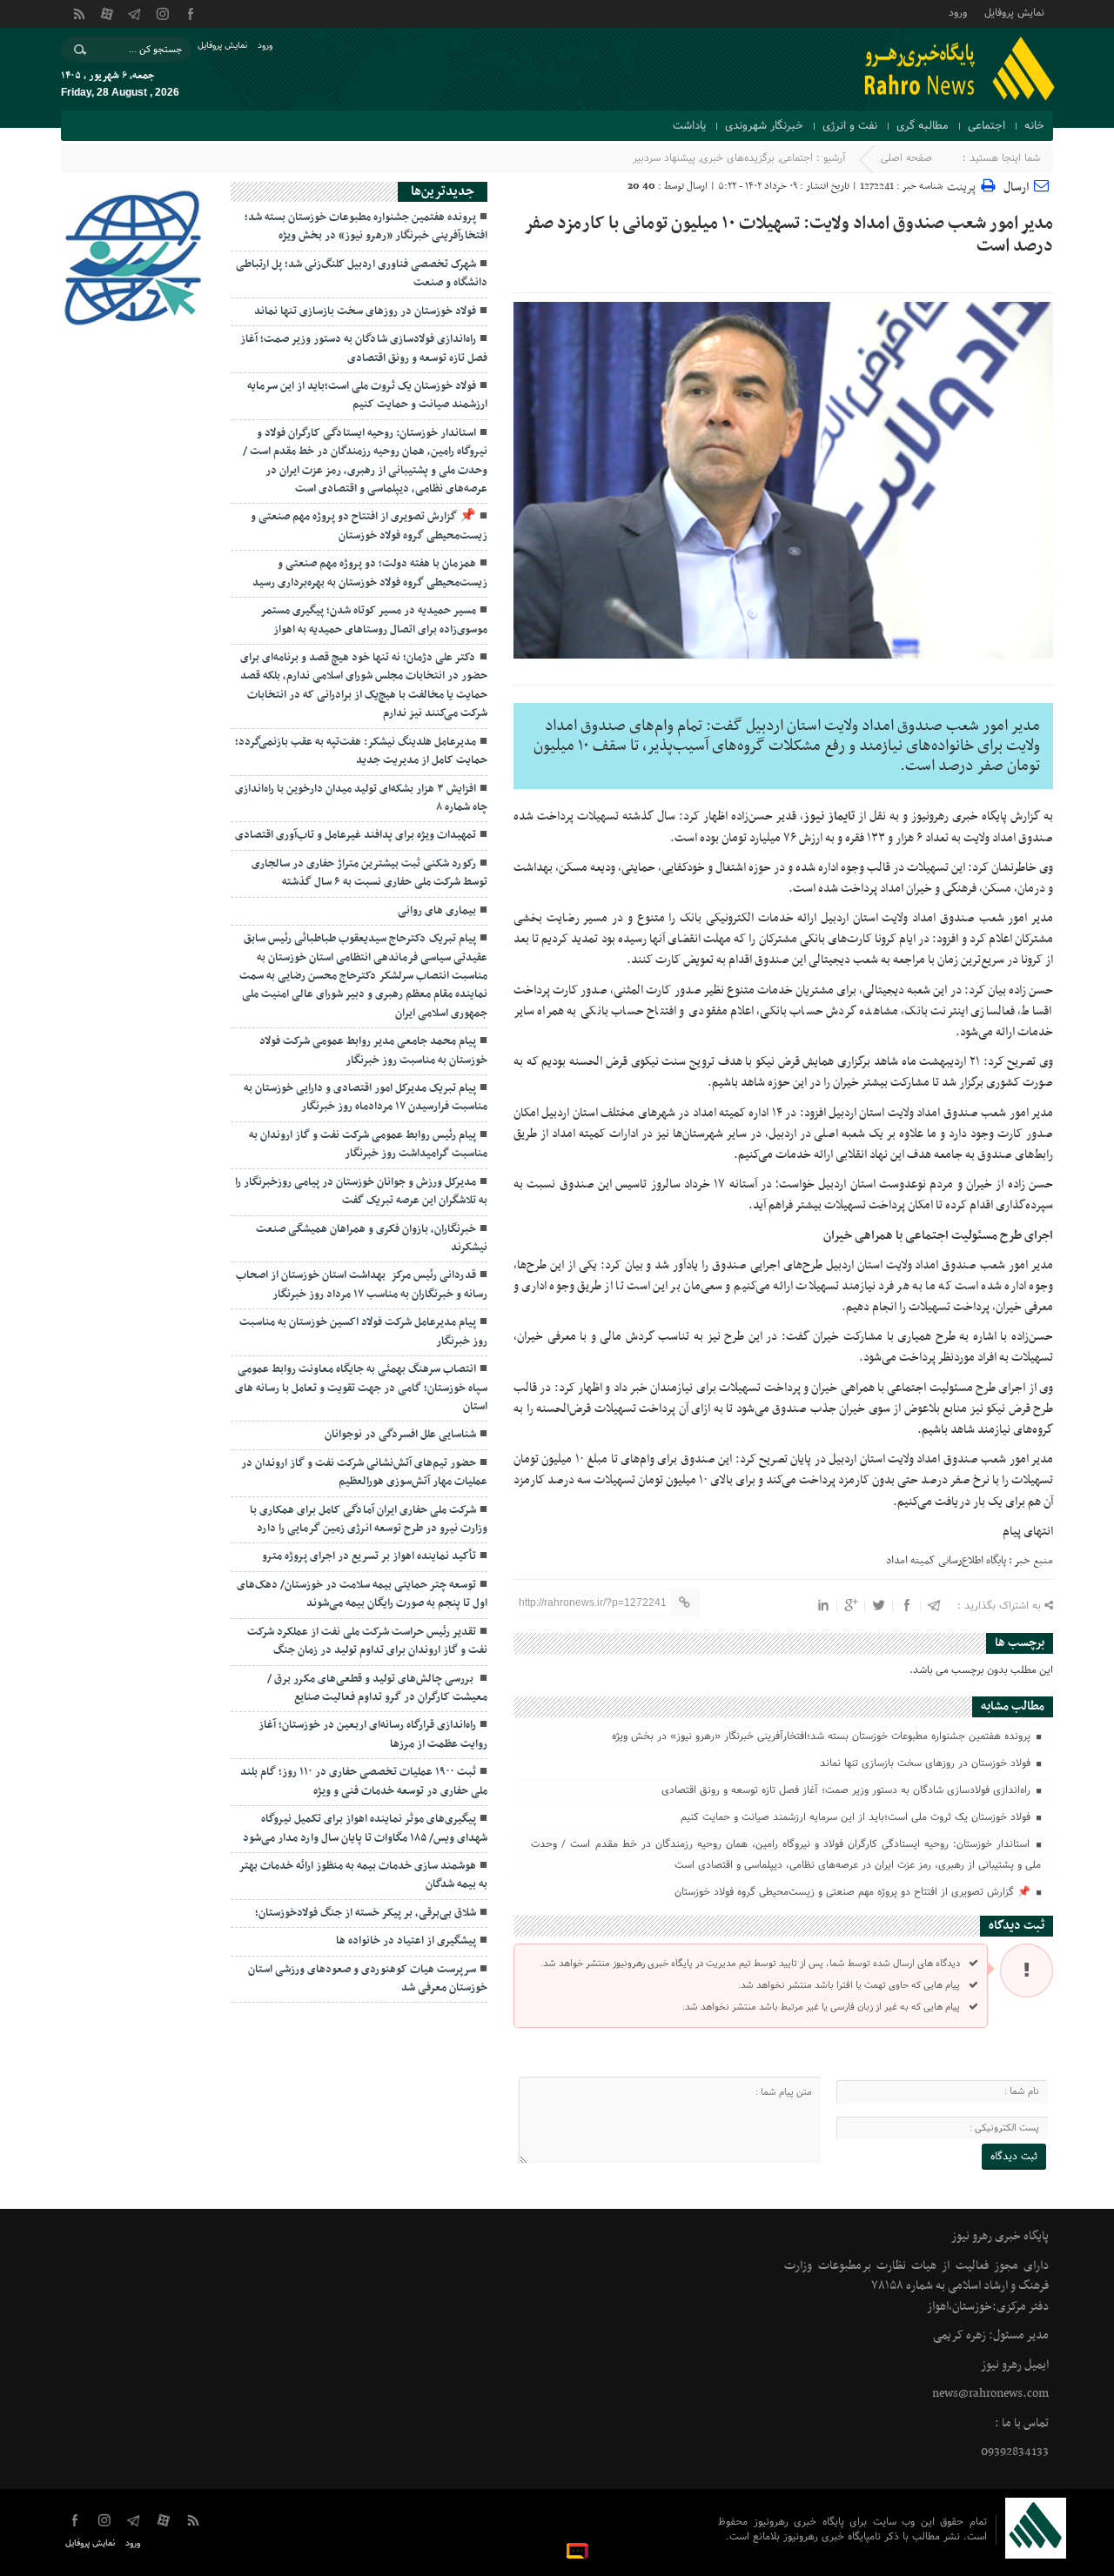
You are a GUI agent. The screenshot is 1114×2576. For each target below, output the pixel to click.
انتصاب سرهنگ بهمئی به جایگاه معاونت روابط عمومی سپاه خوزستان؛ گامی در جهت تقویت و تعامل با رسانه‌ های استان (361, 1388)
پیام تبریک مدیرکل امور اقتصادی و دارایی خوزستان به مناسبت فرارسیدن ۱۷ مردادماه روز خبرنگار (366, 1097)
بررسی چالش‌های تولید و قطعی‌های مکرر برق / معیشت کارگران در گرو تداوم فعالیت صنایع (377, 1688)
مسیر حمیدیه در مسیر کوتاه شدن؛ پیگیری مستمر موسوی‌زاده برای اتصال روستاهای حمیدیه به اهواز (374, 620)
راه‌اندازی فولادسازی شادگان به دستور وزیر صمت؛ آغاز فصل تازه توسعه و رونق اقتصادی (848, 1790)
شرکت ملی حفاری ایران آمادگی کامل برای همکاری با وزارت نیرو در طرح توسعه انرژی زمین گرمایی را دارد (369, 1519)
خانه (1034, 126)
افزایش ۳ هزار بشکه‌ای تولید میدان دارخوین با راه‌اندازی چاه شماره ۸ (361, 798)
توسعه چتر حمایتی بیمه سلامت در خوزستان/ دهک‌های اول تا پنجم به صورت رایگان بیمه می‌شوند (362, 1594)
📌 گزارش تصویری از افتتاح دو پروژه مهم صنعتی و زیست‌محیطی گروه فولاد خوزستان (854, 1892)
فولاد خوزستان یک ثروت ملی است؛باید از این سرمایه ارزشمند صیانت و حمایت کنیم (857, 1817)
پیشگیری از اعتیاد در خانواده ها (406, 1941)
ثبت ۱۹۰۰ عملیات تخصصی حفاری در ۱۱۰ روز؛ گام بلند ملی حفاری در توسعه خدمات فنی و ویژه (364, 1781)
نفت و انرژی (850, 126)
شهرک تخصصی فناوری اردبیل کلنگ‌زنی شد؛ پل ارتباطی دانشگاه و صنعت (362, 274)
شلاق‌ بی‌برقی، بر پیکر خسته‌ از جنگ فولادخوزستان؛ (366, 1913)
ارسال (1016, 187)
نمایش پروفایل (1014, 12)
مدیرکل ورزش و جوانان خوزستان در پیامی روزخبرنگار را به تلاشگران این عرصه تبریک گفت (361, 1191)
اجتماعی (986, 126)
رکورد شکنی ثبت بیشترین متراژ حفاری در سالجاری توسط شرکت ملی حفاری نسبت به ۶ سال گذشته (369, 873)
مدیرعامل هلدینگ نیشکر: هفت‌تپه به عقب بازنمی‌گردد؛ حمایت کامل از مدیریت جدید (361, 751)
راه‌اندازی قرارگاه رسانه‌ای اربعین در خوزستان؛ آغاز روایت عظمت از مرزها (373, 1734)
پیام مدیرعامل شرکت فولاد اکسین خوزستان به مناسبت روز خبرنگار (363, 1331)
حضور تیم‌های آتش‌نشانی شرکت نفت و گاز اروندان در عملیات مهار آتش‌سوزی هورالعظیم (364, 1472)
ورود (958, 12)
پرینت (964, 185)
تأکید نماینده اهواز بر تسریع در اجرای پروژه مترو (369, 1556)
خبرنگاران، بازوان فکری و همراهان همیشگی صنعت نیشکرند (372, 1238)
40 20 (641, 186)
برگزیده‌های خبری (738, 158)
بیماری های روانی (437, 911)
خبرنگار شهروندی (764, 126)
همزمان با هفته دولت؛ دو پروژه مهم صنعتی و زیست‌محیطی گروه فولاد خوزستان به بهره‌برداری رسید (370, 573)
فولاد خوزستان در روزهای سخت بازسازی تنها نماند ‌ (925, 1763)
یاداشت (689, 126)
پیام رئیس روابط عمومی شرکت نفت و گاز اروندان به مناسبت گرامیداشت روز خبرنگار (368, 1144)
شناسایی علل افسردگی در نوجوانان (400, 1435)
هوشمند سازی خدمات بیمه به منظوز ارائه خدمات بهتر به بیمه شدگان (363, 1875)
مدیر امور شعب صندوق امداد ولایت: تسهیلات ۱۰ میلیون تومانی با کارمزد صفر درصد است (789, 235)
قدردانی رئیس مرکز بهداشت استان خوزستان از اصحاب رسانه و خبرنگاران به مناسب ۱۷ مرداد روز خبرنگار (362, 1285)
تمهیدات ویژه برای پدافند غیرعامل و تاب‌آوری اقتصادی (356, 835)
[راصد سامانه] (579, 2550)
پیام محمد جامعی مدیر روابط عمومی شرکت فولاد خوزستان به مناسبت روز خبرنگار (373, 1050)
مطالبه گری (923, 126)
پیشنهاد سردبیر (664, 158)
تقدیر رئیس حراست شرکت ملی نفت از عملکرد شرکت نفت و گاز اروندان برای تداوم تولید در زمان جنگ (367, 1641)
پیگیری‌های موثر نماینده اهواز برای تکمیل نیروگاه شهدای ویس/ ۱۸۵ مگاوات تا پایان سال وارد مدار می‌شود (365, 1828)
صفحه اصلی (906, 158)
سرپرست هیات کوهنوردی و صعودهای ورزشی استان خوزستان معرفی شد (368, 1979)
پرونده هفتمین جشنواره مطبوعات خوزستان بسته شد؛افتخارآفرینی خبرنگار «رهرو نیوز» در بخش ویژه (823, 1736)
